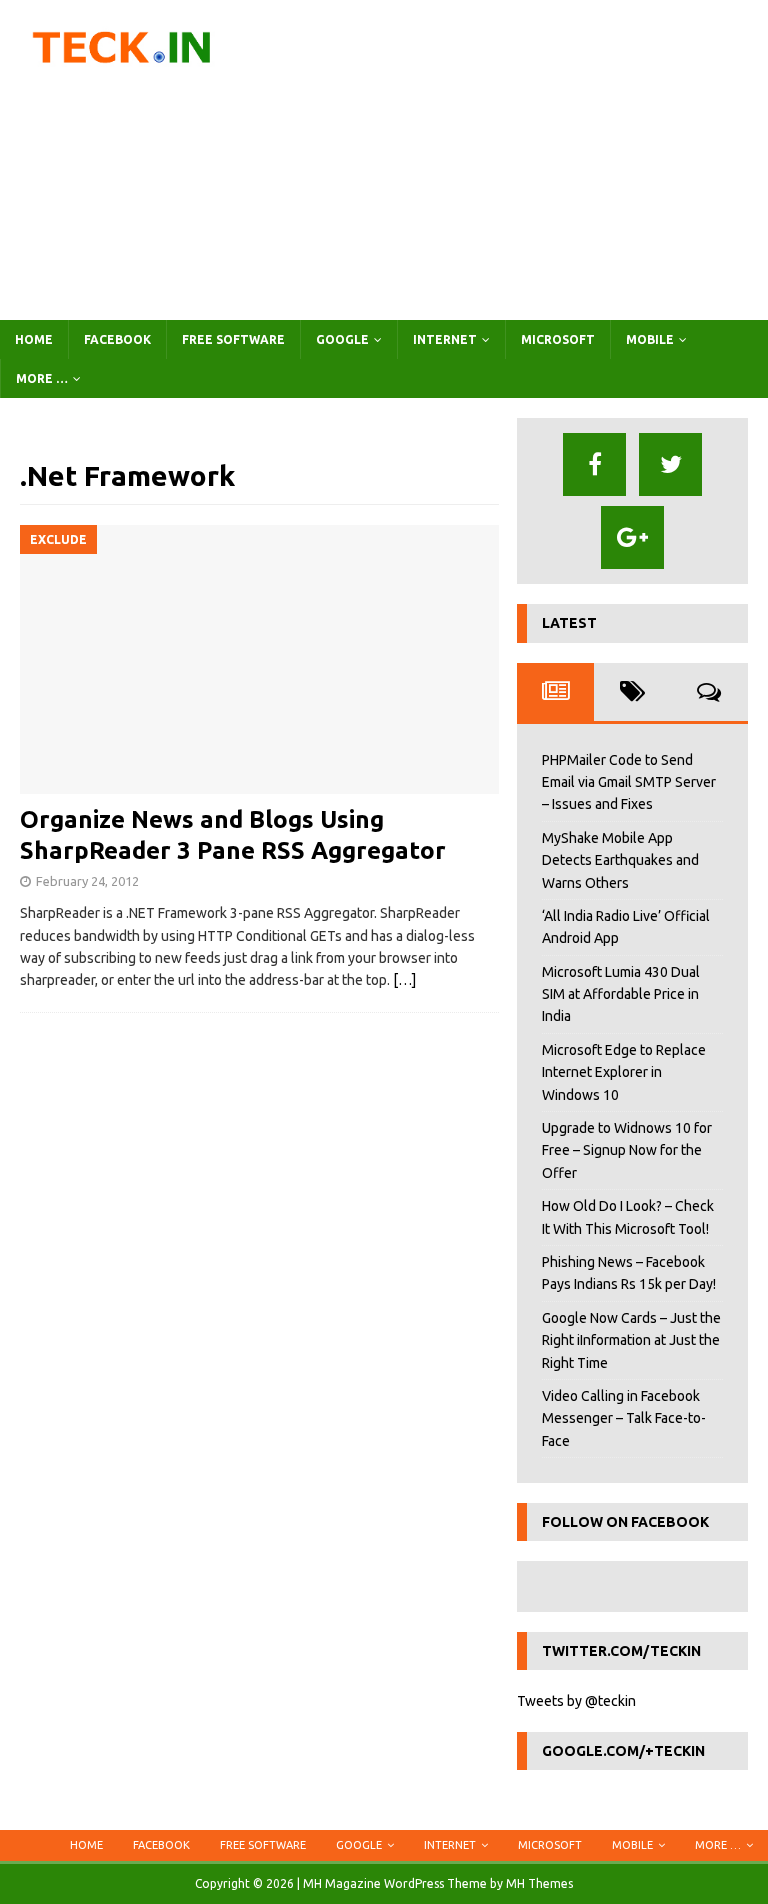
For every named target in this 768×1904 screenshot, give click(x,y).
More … (42, 378)
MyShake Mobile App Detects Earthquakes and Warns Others (620, 860)
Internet (445, 339)
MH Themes (539, 1883)
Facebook (117, 339)
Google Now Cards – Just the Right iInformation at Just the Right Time (631, 1340)
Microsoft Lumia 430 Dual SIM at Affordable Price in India (621, 994)
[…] (404, 980)
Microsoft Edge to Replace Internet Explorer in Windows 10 (624, 1072)
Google (342, 339)
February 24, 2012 (87, 881)
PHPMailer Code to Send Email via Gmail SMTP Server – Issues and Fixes (629, 782)
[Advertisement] (515, 160)
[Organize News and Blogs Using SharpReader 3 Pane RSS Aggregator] (259, 659)
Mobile (650, 339)
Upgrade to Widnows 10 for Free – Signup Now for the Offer (627, 1150)
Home (34, 339)
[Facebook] (594, 464)
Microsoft (558, 339)
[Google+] (632, 537)
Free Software (233, 339)
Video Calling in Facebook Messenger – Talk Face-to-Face (624, 1418)
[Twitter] (670, 464)
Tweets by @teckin (576, 1701)
